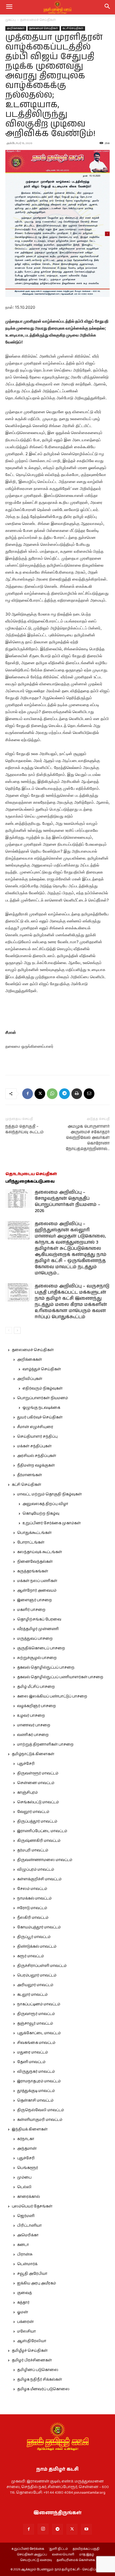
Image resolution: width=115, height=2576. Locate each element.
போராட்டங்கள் (31, 1542)
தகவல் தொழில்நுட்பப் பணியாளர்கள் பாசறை (60, 1677)
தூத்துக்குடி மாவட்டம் (36, 2091)
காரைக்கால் (28, 2197)
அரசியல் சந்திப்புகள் (37, 1456)
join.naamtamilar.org (90, 2493)
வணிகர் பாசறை (33, 1735)
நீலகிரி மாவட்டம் (33, 1918)
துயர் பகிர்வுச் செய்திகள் (40, 1417)
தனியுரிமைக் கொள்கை (76, 2560)
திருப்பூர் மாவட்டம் (34, 1937)
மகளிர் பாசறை (31, 1610)
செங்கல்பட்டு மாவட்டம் (38, 1802)
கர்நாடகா (26, 2139)
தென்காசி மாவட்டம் (35, 2101)
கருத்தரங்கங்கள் (33, 1571)
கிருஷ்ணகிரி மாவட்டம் (39, 1841)
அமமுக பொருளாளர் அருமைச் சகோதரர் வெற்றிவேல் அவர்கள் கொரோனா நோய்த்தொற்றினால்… (88, 1138)
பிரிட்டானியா (29, 2226)
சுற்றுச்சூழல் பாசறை (37, 1658)
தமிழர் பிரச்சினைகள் (32, 2360)
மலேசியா (26, 2331)
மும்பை (24, 2177)
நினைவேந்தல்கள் (35, 1562)
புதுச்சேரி (26, 1764)
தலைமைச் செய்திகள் (38, 20)
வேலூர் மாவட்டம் (33, 1812)
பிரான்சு (25, 2254)
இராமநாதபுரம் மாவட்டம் (39, 2081)
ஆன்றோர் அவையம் (37, 1591)
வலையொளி (63, 2555)
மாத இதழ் (87, 2555)
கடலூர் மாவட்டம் (32, 1995)
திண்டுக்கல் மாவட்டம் (37, 1947)
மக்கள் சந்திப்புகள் (34, 1446)
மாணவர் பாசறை (34, 1725)
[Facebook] (28, 1094)
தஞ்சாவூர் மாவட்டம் (35, 2024)
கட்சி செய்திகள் (73, 28)
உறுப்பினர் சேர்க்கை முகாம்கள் (52, 1523)
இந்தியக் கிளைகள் (30, 2129)
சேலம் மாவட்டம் (32, 1889)
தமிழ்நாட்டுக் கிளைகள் (33, 1754)
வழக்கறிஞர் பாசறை (37, 1706)
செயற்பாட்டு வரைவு (36, 2560)
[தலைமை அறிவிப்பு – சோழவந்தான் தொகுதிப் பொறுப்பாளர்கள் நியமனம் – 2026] (19, 1199)
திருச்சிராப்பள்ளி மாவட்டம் (42, 1966)
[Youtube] (86, 2529)
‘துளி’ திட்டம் (58, 2549)
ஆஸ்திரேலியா (32, 2341)
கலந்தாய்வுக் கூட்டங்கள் (40, 1552)
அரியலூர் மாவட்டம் (35, 1985)
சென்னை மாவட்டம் (36, 1783)
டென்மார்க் (27, 2264)
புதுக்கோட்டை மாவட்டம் (39, 2033)
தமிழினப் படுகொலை (38, 2370)
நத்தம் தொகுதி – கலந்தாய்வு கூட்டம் (24, 1129)
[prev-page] (9, 1330)
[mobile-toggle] (9, 7)
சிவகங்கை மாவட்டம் (36, 2043)
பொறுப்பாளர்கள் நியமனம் (43, 1398)
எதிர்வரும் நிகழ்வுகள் (43, 1388)
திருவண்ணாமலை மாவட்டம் (45, 1860)
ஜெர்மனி (26, 2216)
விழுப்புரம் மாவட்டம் (36, 1870)
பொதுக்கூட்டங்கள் (34, 1533)
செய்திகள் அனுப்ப (32, 2555)
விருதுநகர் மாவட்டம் (36, 2072)
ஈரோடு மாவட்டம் (32, 1908)
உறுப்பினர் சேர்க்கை (28, 2549)
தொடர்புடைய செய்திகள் (31, 1174)
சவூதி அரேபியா (32, 2274)
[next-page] (17, 1330)
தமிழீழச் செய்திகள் (30, 2351)
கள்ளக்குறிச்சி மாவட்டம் (39, 1879)
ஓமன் (23, 2312)
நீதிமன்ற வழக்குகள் (36, 1465)
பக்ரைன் (25, 2322)
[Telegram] (64, 1094)
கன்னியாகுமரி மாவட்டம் (40, 2120)
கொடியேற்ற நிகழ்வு (41, 1514)
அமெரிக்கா (28, 2235)
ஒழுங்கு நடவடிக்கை (41, 1408)
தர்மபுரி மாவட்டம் (33, 1850)
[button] (108, 7)
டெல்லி (24, 2187)
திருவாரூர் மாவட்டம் (36, 2014)
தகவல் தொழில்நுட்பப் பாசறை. (46, 1668)
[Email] (89, 1094)
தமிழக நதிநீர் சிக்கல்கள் (40, 2380)
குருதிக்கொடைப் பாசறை (41, 1648)
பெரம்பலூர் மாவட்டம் (37, 1975)
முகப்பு (11, 20)
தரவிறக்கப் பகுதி (86, 2549)
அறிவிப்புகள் (30, 1379)
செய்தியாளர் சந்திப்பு (37, 1437)
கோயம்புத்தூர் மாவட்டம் (39, 1927)
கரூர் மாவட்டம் (30, 1956)
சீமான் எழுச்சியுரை (35, 1427)
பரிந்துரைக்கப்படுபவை (30, 1181)
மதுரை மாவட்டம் (32, 2052)
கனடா (23, 2245)
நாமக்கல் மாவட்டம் (34, 1898)
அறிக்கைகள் (16, 28)
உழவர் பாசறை (31, 1716)
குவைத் (24, 2293)
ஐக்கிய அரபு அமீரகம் (37, 2283)
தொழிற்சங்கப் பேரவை (39, 1619)
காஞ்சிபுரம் (27, 1793)
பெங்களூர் (28, 2168)
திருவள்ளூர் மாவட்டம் (38, 1773)
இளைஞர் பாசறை (34, 1600)
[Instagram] (43, 2529)
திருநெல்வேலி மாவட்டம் (41, 2110)
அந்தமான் (27, 2149)
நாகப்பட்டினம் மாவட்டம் (39, 2004)
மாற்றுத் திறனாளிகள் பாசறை (45, 1745)
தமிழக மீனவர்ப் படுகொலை (43, 2389)
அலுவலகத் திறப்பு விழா (45, 1504)
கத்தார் (23, 2303)
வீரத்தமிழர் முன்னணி (38, 1629)
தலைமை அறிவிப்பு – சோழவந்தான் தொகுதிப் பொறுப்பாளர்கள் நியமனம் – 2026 (68, 1202)
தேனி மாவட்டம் (31, 2062)
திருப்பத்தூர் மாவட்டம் (37, 1821)
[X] (40, 1094)
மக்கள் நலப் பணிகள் (37, 1581)
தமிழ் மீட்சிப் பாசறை (36, 1687)
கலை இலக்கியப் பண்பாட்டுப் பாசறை (52, 1696)
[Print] (77, 1094)
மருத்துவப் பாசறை (35, 1639)
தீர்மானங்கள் (30, 1475)
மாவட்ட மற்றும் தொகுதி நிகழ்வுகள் (49, 1494)
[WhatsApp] (52, 1094)
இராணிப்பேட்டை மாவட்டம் (42, 1831)
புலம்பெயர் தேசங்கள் (32, 2206)
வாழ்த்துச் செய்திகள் (42, 1369)
